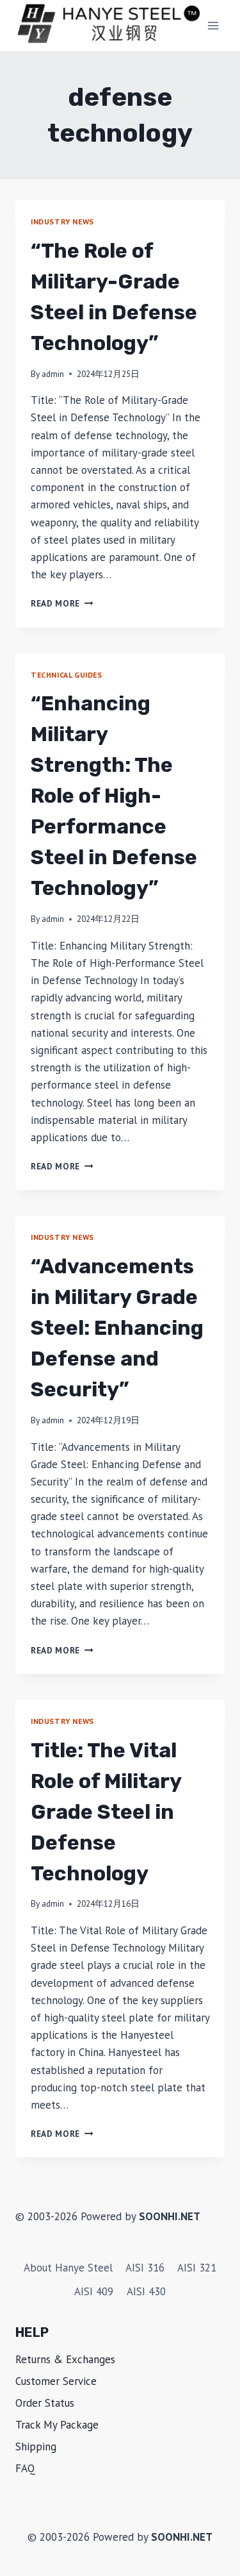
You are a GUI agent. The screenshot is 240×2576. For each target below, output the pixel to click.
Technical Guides (67, 675)
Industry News (62, 222)
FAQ (25, 2468)
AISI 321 (197, 2268)
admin (53, 374)
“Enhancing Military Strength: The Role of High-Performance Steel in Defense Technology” (114, 796)
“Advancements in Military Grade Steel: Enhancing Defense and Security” (117, 1328)
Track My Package (57, 2425)
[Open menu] (213, 25)
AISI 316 (145, 2268)
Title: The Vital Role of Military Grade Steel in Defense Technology (106, 1812)
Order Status (45, 2403)
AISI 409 (94, 2291)
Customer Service (56, 2381)
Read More (62, 603)
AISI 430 (146, 2291)
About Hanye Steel (68, 2268)
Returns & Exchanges (65, 2359)
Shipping (36, 2446)
